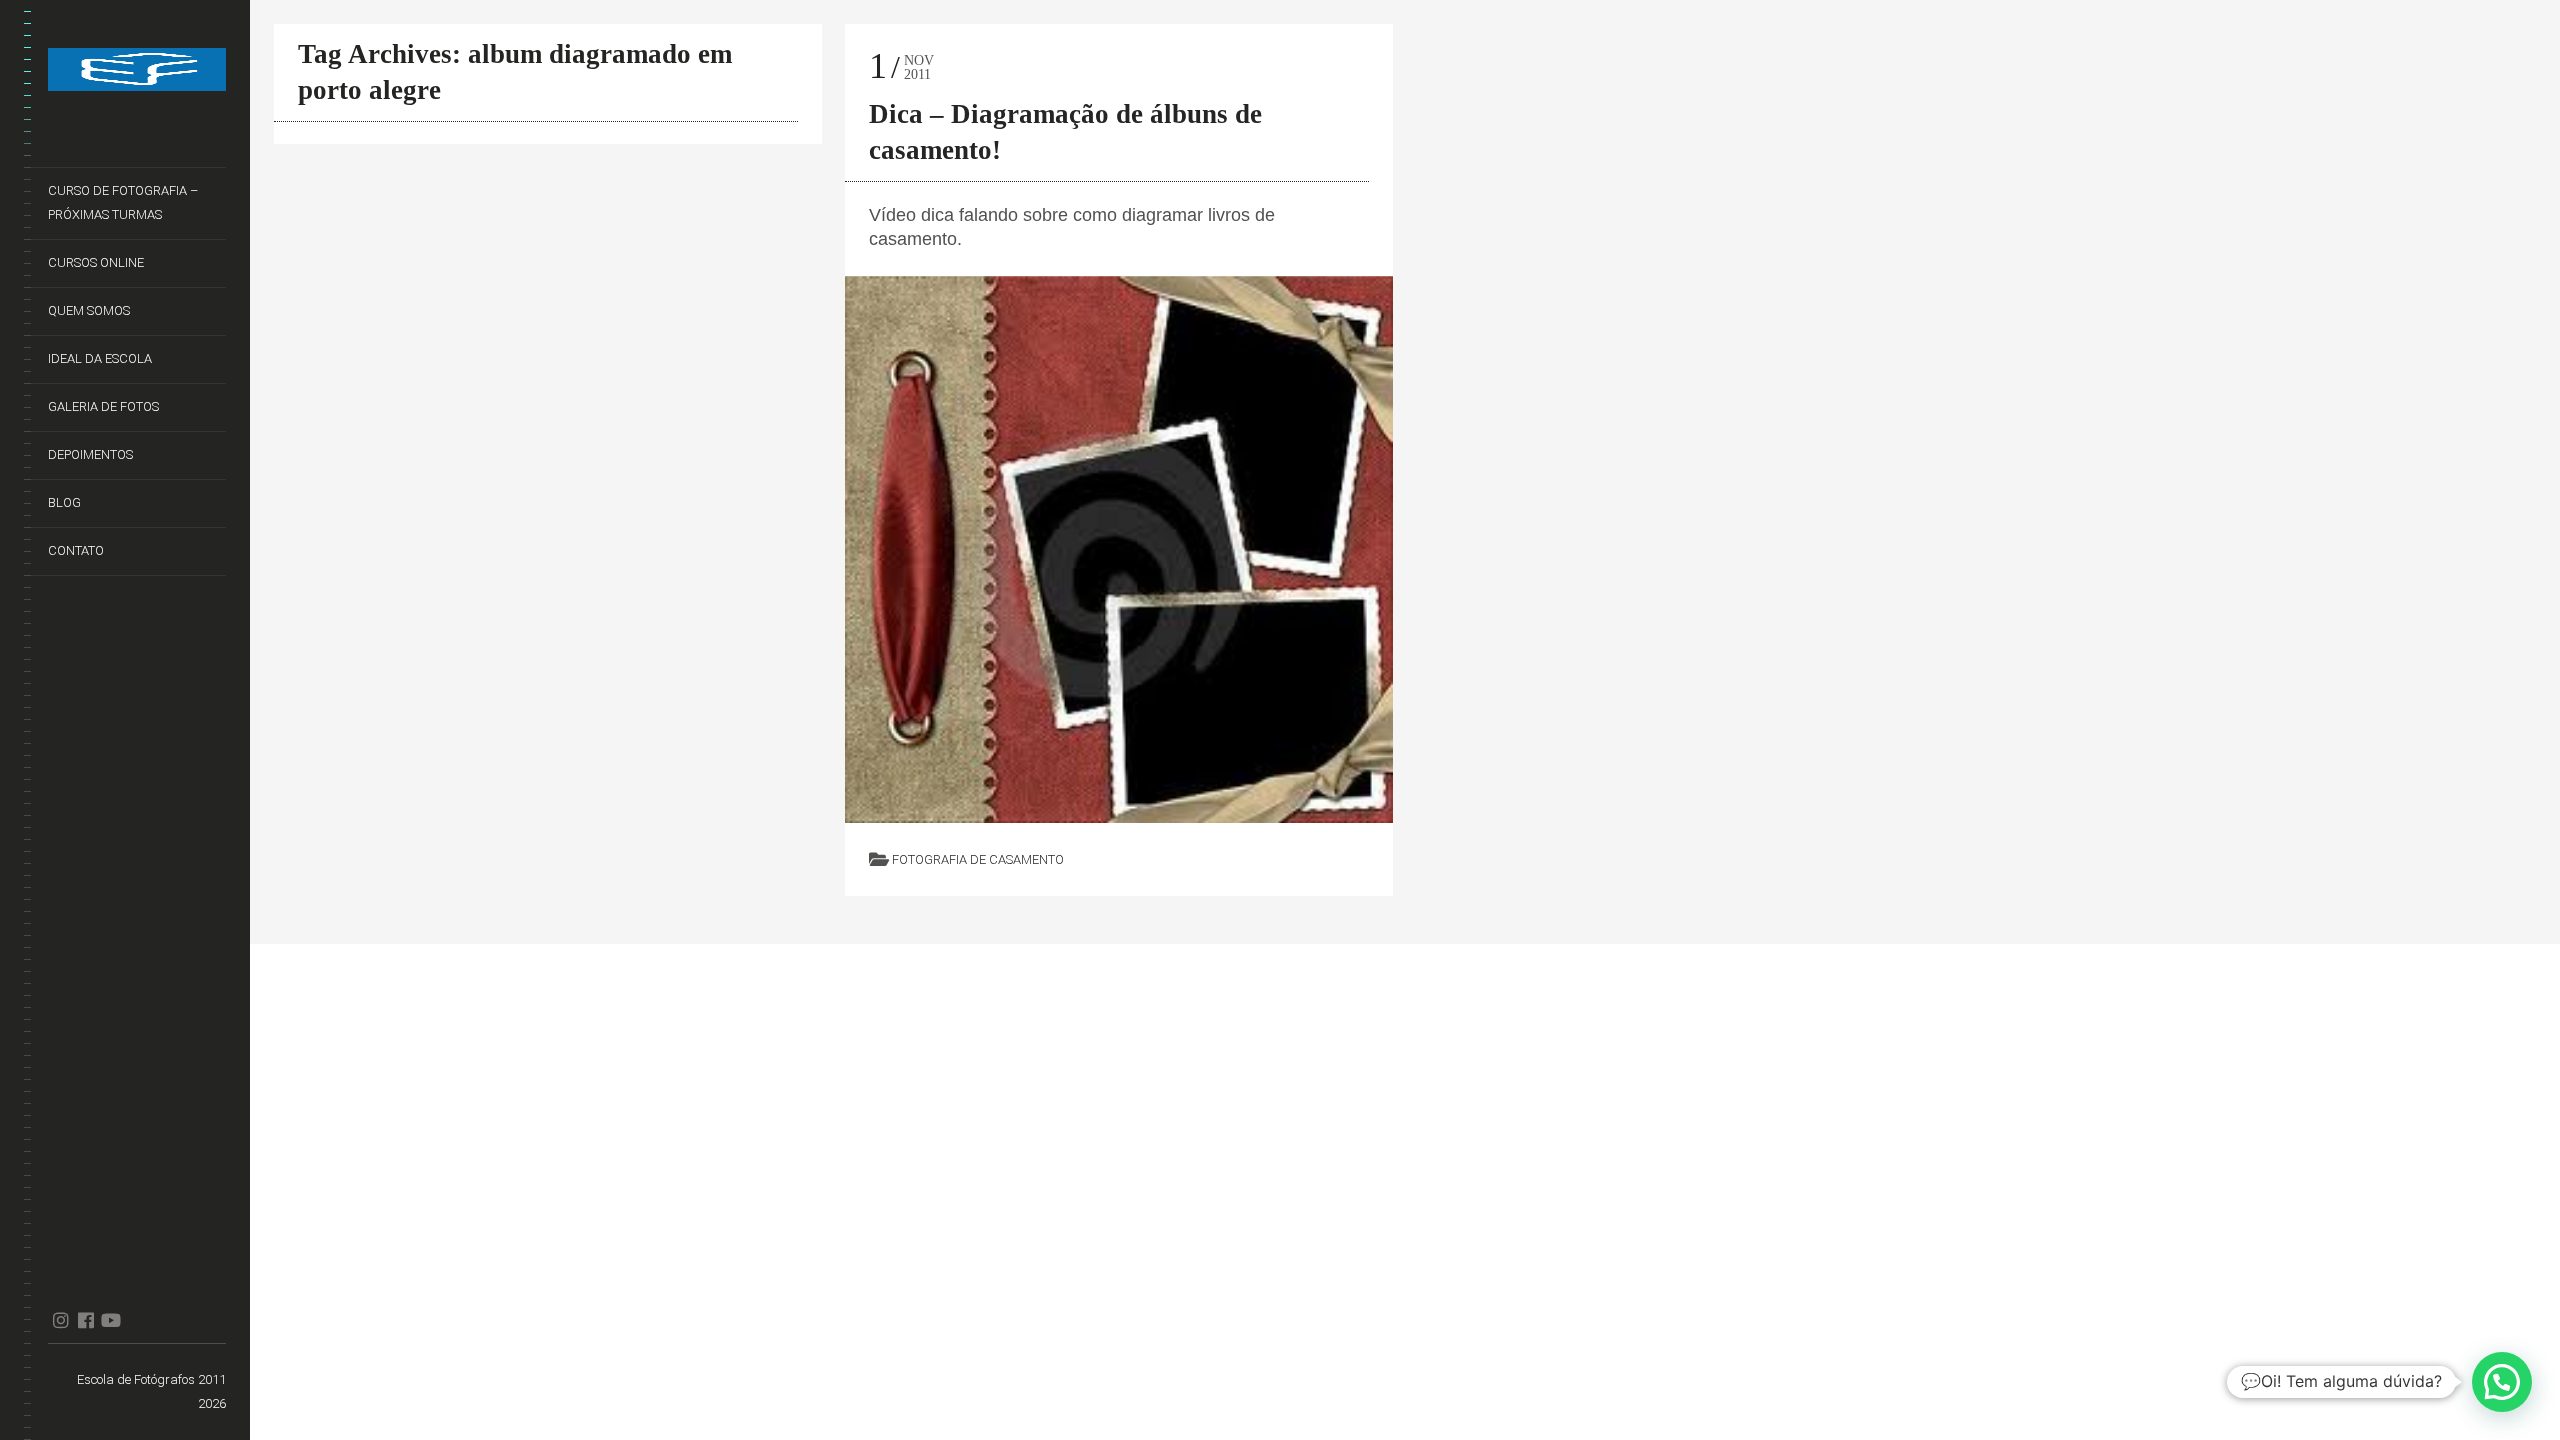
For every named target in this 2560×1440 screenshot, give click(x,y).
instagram (60, 1320)
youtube (110, 1320)
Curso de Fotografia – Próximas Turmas (123, 202)
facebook (85, 1320)
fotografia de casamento (978, 859)
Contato (76, 550)
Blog (64, 502)
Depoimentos (90, 454)
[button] (2502, 1382)
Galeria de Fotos (103, 406)
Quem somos (89, 310)
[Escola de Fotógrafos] (137, 73)
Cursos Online (96, 262)
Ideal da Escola (100, 358)
